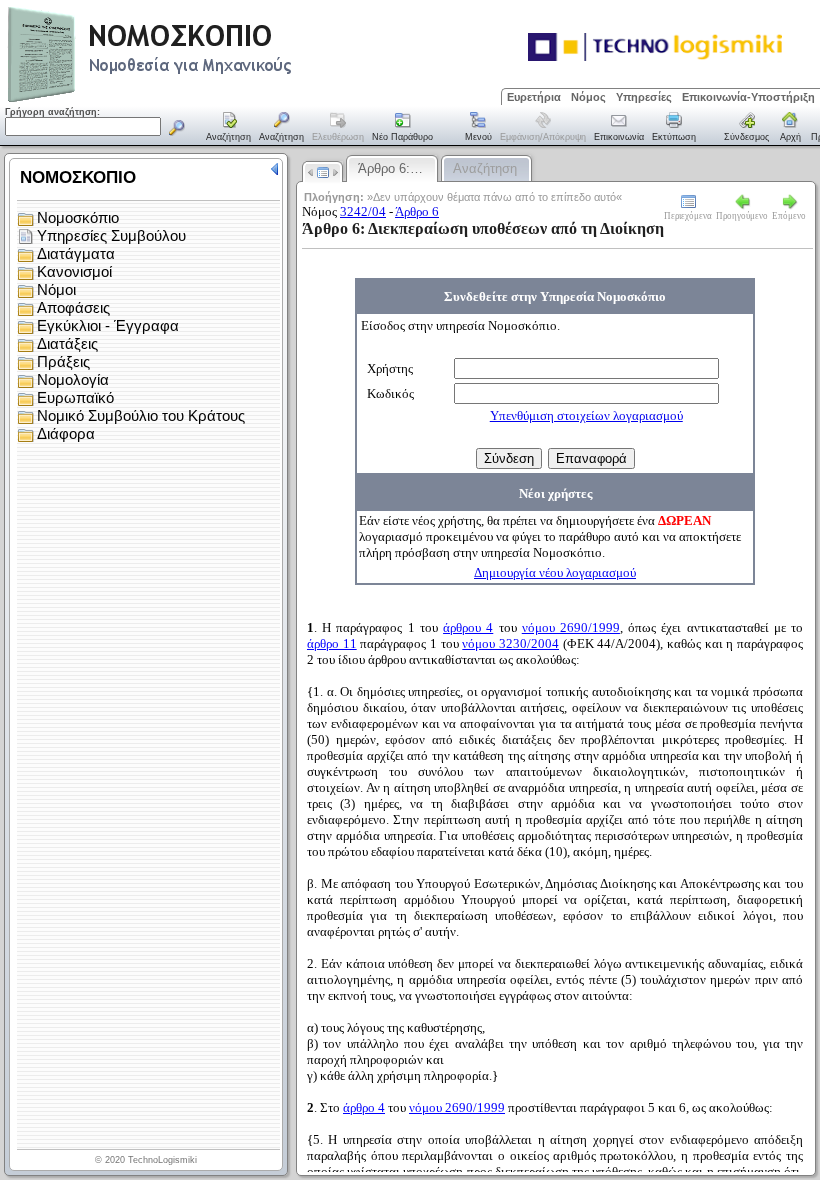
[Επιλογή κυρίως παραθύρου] (229, 128)
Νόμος (588, 97)
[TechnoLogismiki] (228, 99)
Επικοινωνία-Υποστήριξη (748, 97)
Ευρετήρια (534, 97)
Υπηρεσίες (644, 97)
